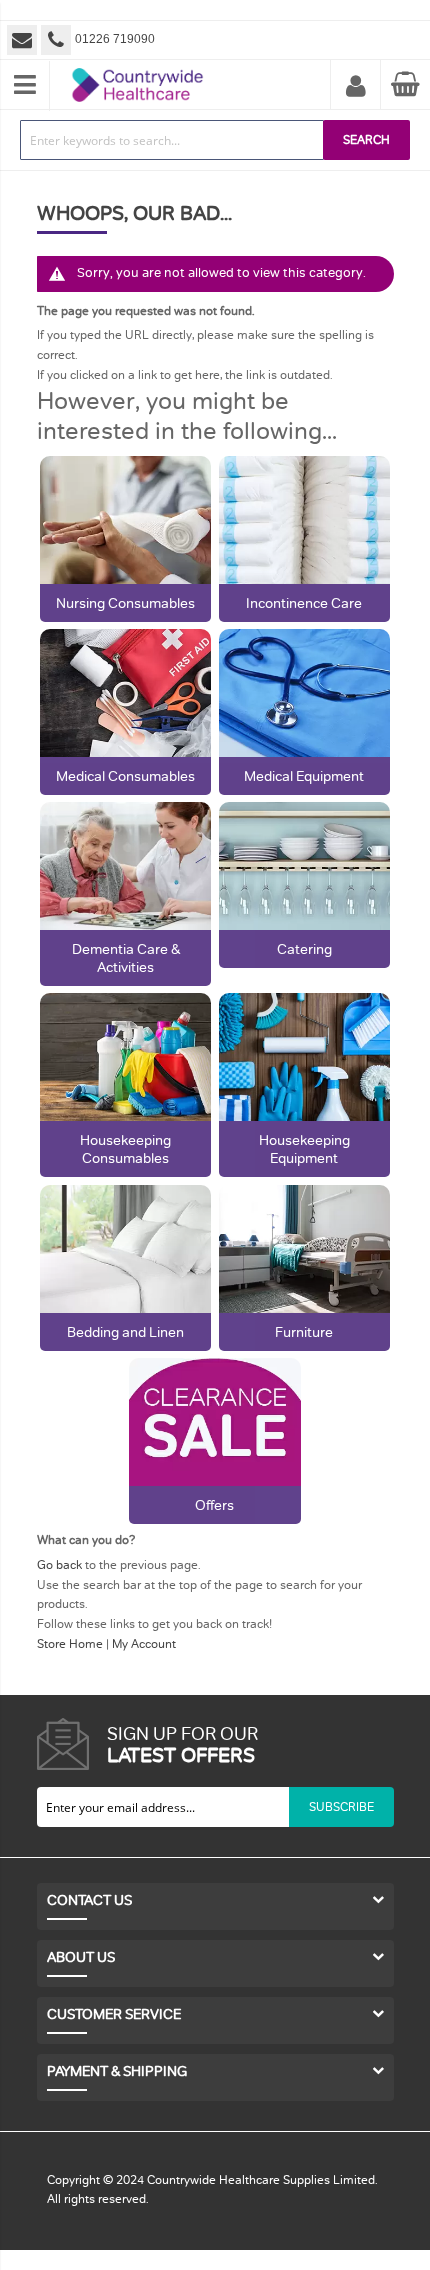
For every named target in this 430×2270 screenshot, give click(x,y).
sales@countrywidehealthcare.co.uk (24, 40)
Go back (59, 1565)
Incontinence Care (304, 603)
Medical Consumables (125, 776)
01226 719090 (115, 39)
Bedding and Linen (125, 1332)
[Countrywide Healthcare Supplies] (137, 68)
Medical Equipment (304, 776)
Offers (214, 1505)
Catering (304, 949)
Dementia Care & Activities (126, 958)
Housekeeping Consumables (125, 1149)
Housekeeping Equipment (304, 1149)
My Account (356, 87)
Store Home (70, 1644)
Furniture (304, 1332)
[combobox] (172, 140)
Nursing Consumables (125, 603)
